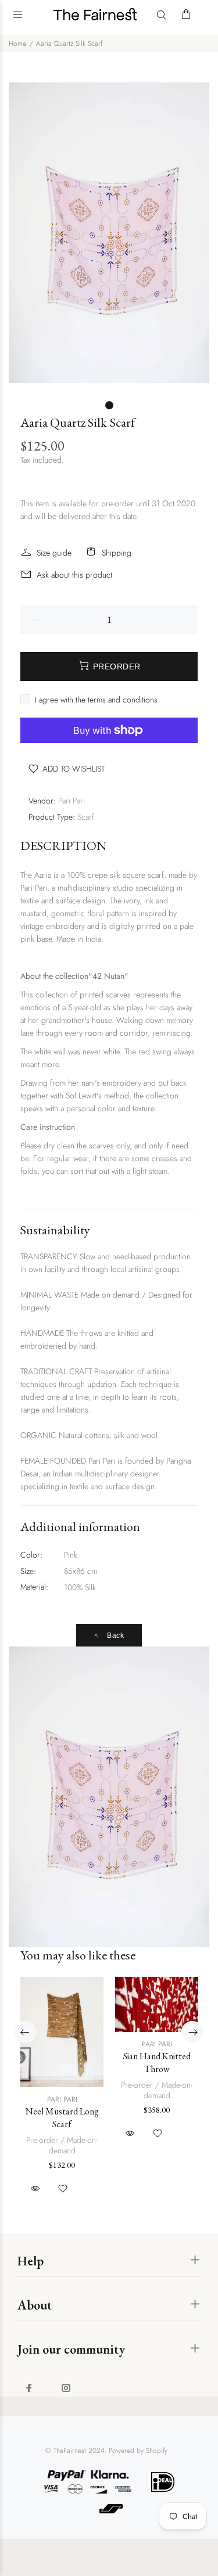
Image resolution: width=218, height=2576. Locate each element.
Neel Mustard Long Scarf (62, 2118)
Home (17, 44)
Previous (26, 2032)
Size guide (54, 553)
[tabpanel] (109, 233)
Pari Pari (72, 801)
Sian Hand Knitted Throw (157, 2062)
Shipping (117, 553)
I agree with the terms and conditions (96, 700)
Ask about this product (74, 575)
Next (192, 2032)
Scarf (86, 817)
